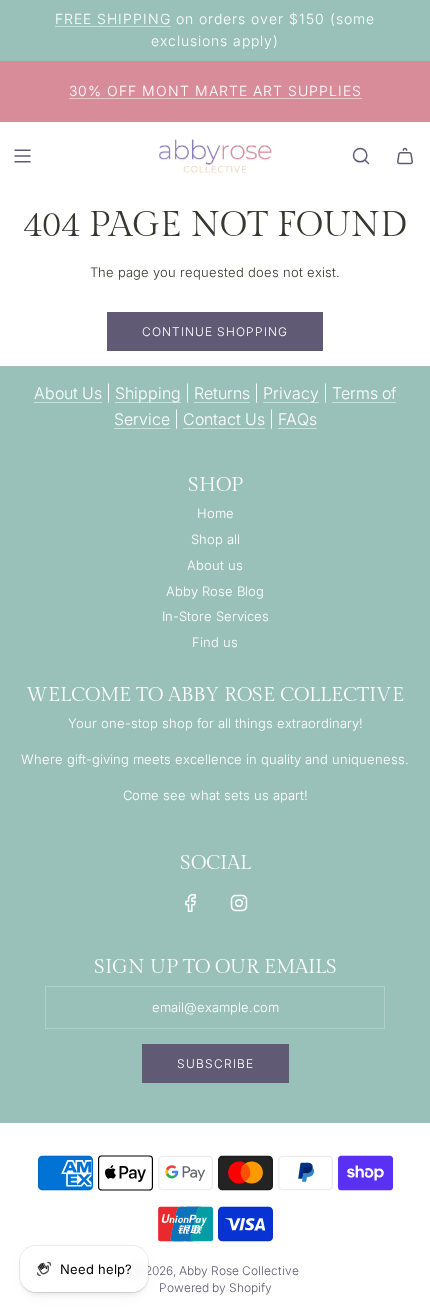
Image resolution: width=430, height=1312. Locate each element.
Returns (222, 393)
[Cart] (405, 156)
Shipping (148, 393)
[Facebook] (191, 903)
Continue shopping (215, 331)
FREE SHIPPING (113, 18)
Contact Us (224, 419)
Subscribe (215, 1063)
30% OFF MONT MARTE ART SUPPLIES (215, 90)
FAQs (297, 419)
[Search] (361, 156)
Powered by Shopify (215, 1287)
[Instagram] (239, 903)
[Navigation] (22, 156)
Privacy (291, 393)
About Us (68, 393)
